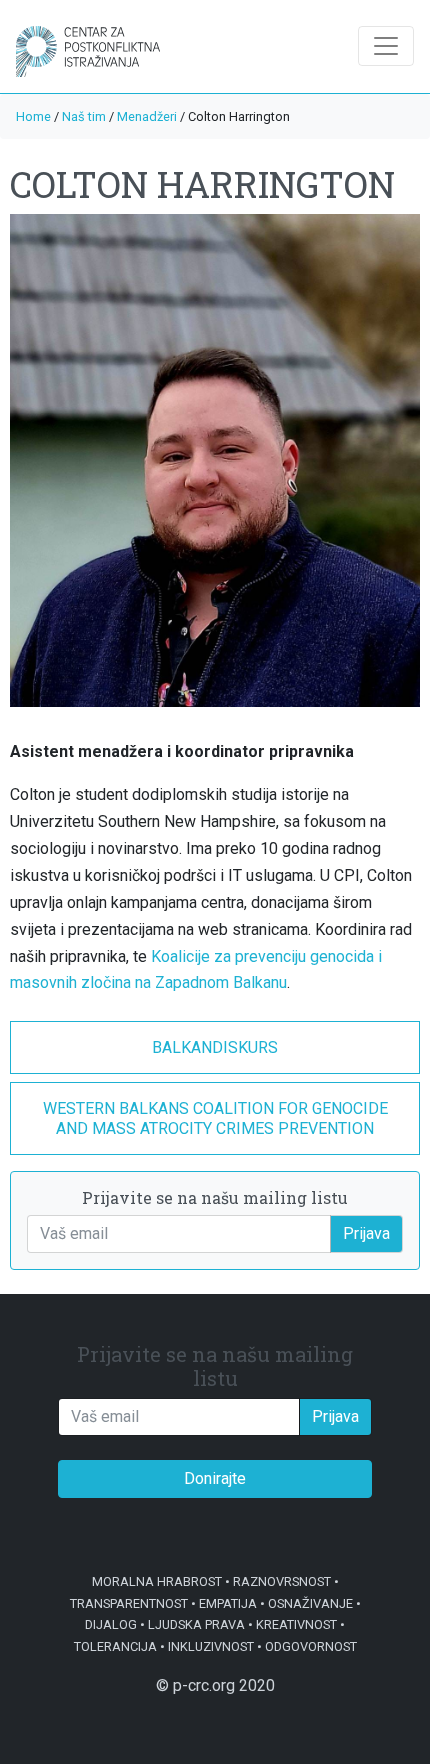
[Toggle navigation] (386, 46)
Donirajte (215, 1478)
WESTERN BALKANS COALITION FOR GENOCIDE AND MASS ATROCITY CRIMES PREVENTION (215, 1118)
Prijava (366, 1233)
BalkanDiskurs (215, 1047)
